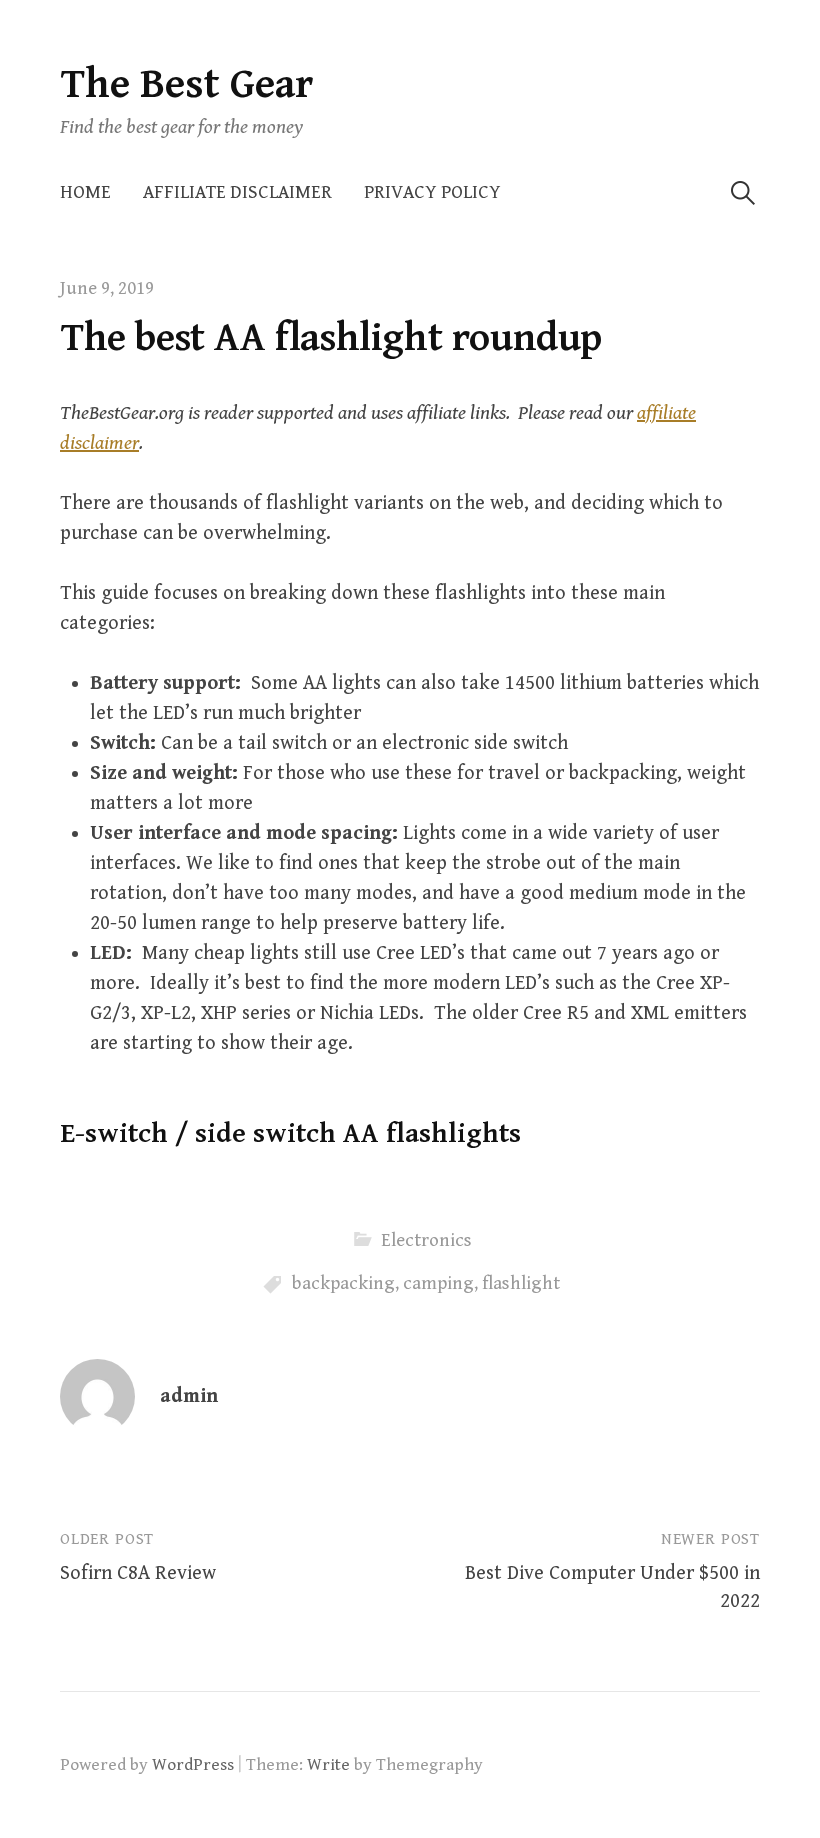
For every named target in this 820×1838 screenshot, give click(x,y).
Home (85, 192)
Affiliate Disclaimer (237, 192)
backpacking (343, 1283)
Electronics (426, 1240)
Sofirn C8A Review (138, 1573)
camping (438, 1283)
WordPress (193, 1765)
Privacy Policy (432, 192)
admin (189, 1396)
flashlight (521, 1283)
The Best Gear (186, 84)
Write (328, 1765)
